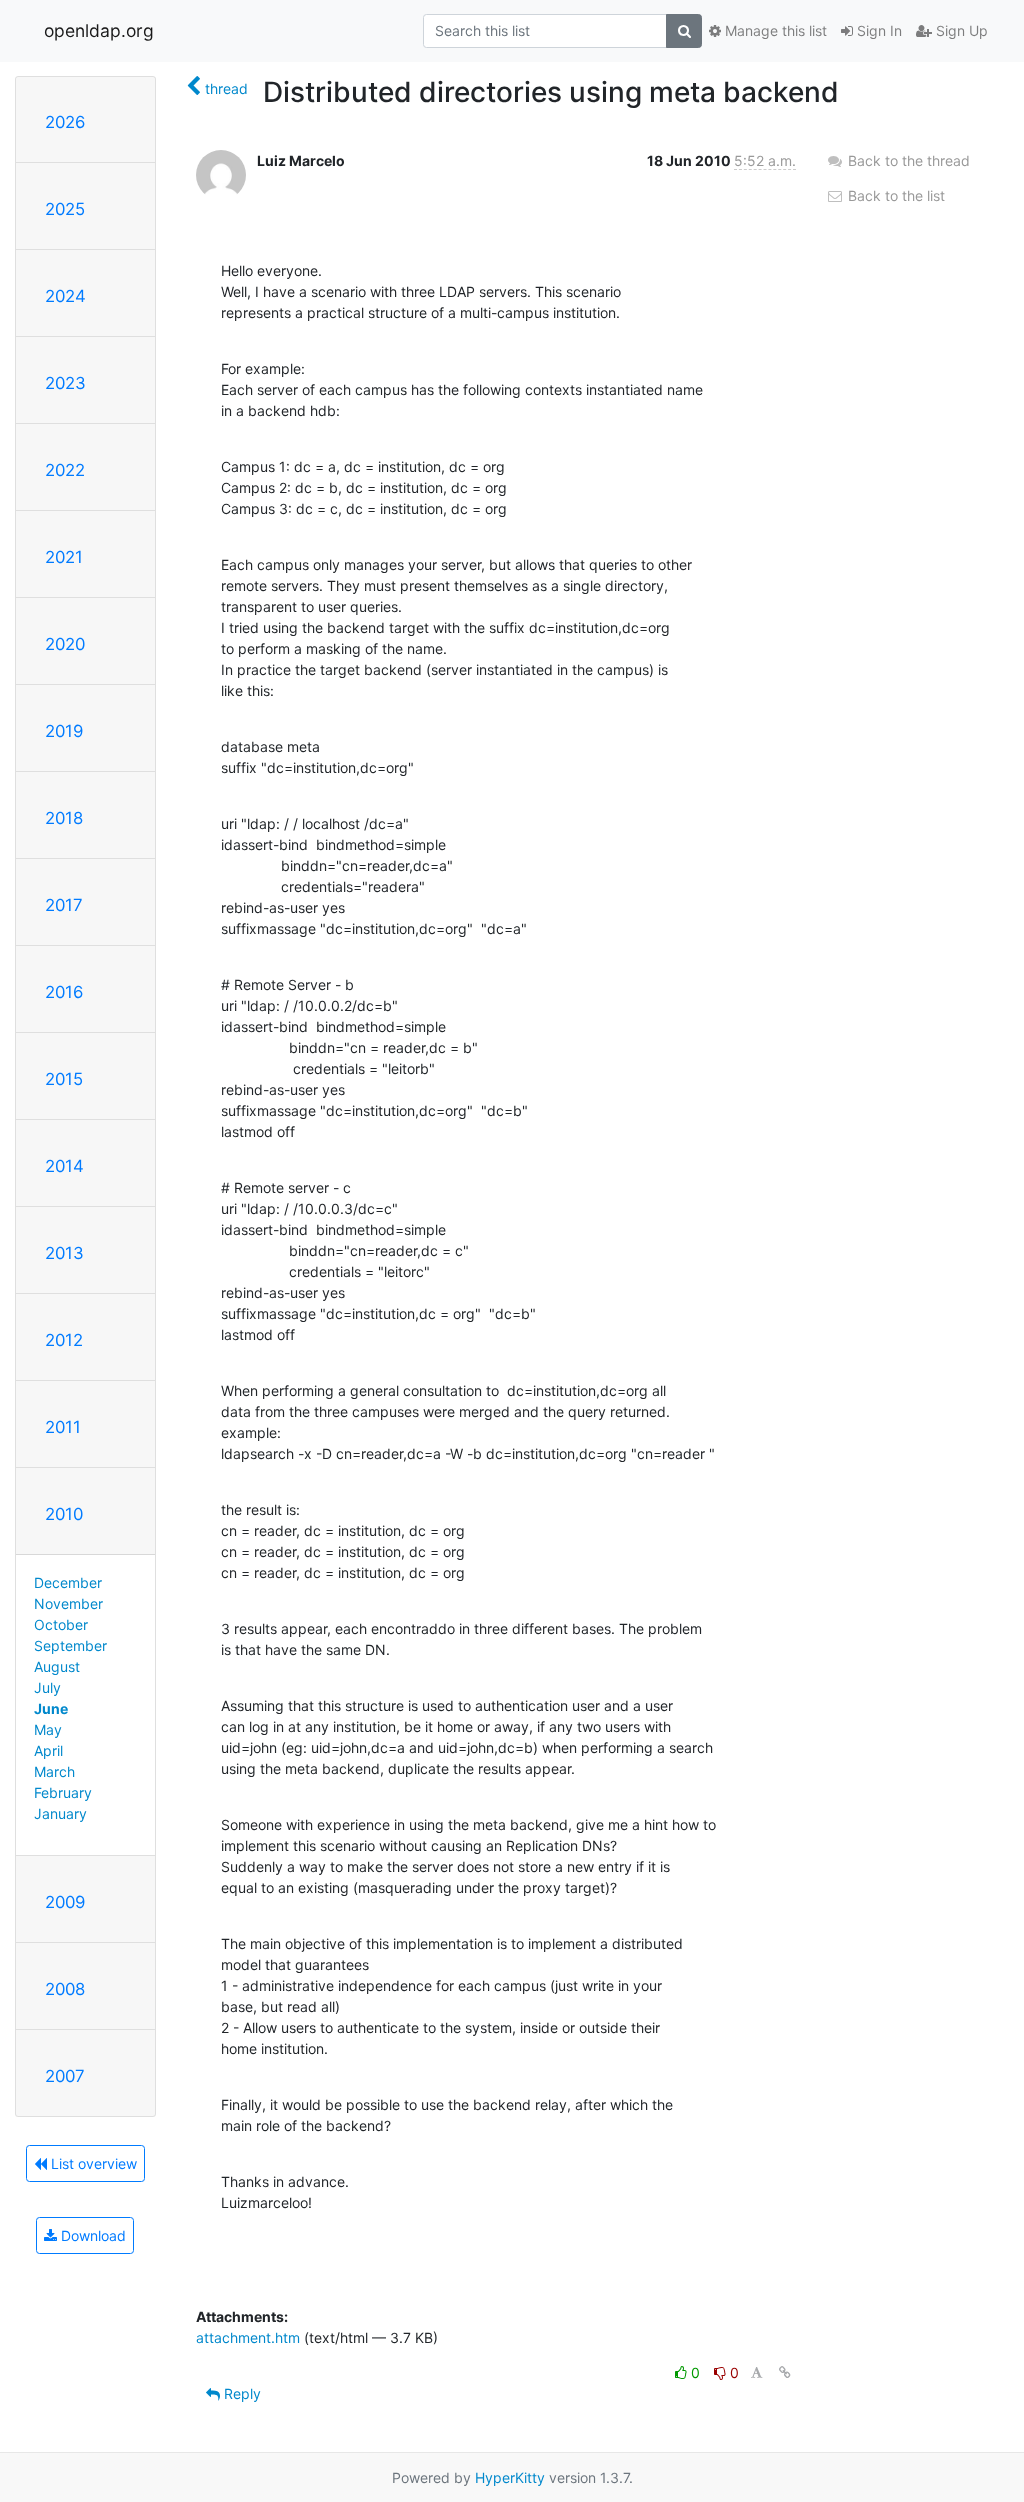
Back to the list (894, 195)
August (57, 1666)
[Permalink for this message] (785, 2372)
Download (91, 2235)
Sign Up (960, 30)
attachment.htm (248, 2337)
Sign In (877, 30)
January (60, 1813)
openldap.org (99, 30)
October (61, 1624)
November (68, 1603)
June (51, 1708)
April (48, 1750)
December (68, 1582)
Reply (240, 2393)
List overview (92, 2163)
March (54, 1771)
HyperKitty (510, 2477)
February (63, 1792)
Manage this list (774, 30)
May (48, 1729)
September (70, 1645)
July (47, 1687)
